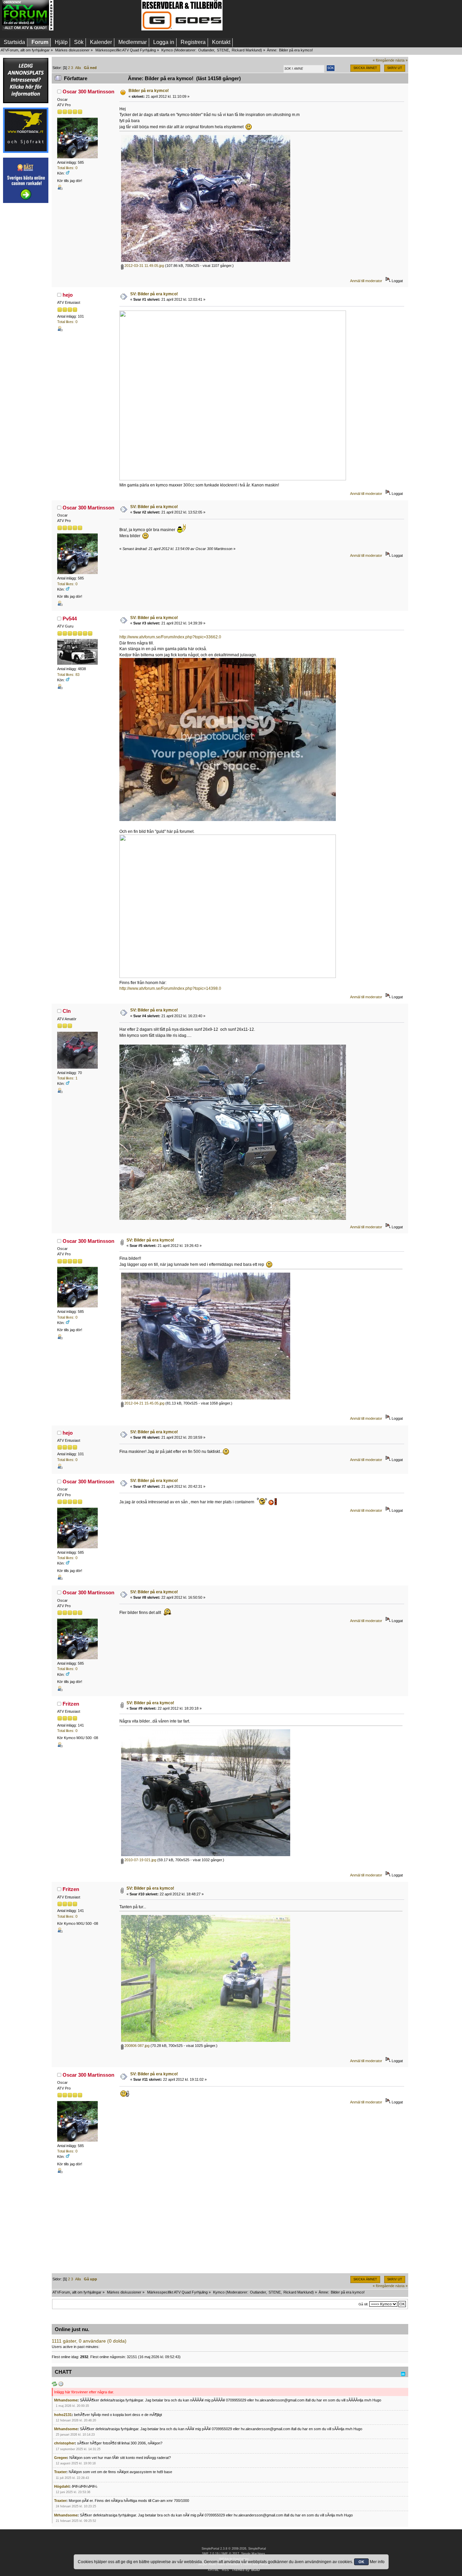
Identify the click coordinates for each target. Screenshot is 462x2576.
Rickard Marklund (246, 50)
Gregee (61, 2458)
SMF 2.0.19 (210, 2554)
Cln (67, 1011)
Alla (78, 68)
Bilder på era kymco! (149, 91)
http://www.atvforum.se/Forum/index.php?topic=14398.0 (170, 988)
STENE (223, 50)
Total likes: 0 (67, 168)
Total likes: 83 (68, 675)
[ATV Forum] (28, 29)
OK (361, 2562)
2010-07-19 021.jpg (140, 1860)
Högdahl (62, 2486)
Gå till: (363, 2304)
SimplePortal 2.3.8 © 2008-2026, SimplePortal (234, 2549)
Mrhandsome (66, 2400)
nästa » (401, 60)
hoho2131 (63, 2415)
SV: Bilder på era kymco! (154, 294)
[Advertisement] (97, 15)
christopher (64, 2443)
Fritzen (71, 1704)
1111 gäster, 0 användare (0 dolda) (89, 2341)
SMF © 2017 (230, 2554)
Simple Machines (253, 2554)
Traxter (60, 2472)
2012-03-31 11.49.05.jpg (144, 266)
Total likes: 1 (67, 1078)
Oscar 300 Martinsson (88, 92)
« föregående (384, 60)
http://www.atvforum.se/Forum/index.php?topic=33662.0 (170, 637)
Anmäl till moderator (366, 281)
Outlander (206, 50)
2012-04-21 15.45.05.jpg (144, 1403)
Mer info (377, 2562)
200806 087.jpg (136, 2046)
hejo (68, 295)
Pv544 (70, 619)
